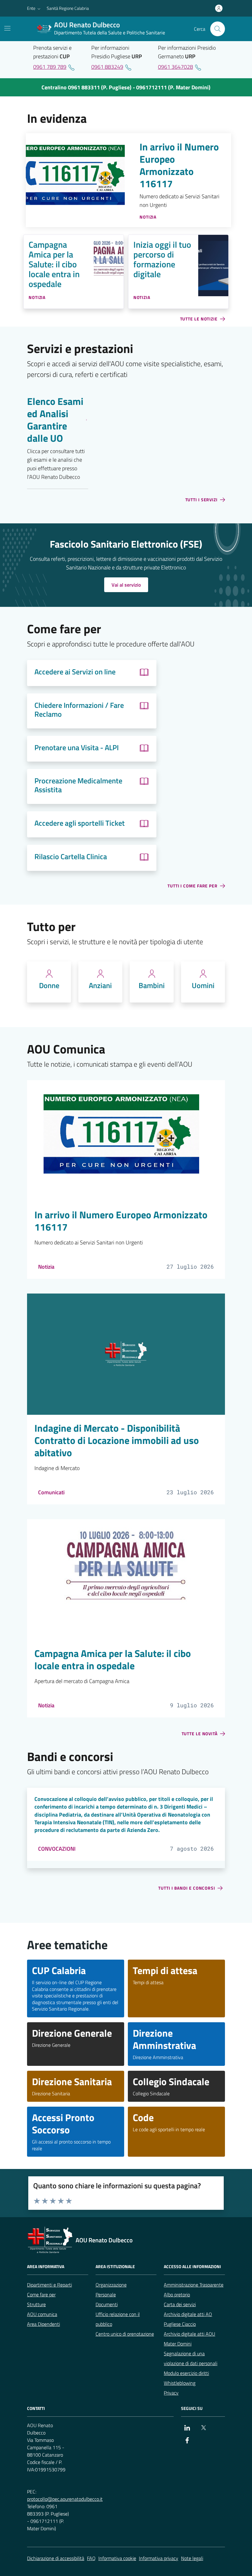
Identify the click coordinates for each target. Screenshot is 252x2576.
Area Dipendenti (43, 2324)
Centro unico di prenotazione (125, 2334)
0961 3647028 (175, 67)
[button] (34, 8)
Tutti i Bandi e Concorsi (187, 1888)
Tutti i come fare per (193, 886)
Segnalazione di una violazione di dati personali (191, 2358)
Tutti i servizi (202, 500)
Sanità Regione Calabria (68, 8)
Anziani (100, 985)
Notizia (46, 1267)
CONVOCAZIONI (57, 1849)
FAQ (91, 2558)
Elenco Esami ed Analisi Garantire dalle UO (55, 420)
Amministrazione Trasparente (194, 2285)
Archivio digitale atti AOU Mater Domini (189, 2339)
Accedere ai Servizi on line (75, 672)
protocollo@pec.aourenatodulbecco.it (65, 2499)
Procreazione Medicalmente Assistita (78, 785)
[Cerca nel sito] (218, 29)
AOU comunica (42, 2314)
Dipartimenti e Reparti (49, 2285)
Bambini (152, 985)
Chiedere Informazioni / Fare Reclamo (79, 710)
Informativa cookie (117, 2558)
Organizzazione (111, 2285)
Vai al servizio (126, 585)
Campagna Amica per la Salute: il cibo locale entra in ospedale (54, 264)
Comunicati (51, 1492)
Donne (49, 985)
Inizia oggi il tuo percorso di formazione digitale (162, 259)
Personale (106, 2295)
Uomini (203, 985)
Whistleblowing (180, 2383)
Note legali (192, 2558)
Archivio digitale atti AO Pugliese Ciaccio (188, 2319)
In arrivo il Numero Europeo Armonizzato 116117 (179, 165)
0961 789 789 (50, 67)
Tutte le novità (200, 1734)
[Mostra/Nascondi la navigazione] (7, 28)
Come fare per (41, 2295)
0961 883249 (107, 67)
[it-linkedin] (187, 2428)
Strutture (36, 2304)
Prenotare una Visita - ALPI (77, 748)
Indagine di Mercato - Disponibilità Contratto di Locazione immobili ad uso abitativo (117, 1441)
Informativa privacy (159, 2558)
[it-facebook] (187, 2440)
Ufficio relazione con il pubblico (118, 2319)
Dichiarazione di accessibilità (56, 2558)
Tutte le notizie (199, 319)
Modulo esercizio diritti (186, 2373)
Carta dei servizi (180, 2304)
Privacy (171, 2393)
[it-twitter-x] (203, 2428)
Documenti (107, 2304)
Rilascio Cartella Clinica (71, 857)
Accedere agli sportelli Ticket (80, 823)
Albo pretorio (177, 2295)
